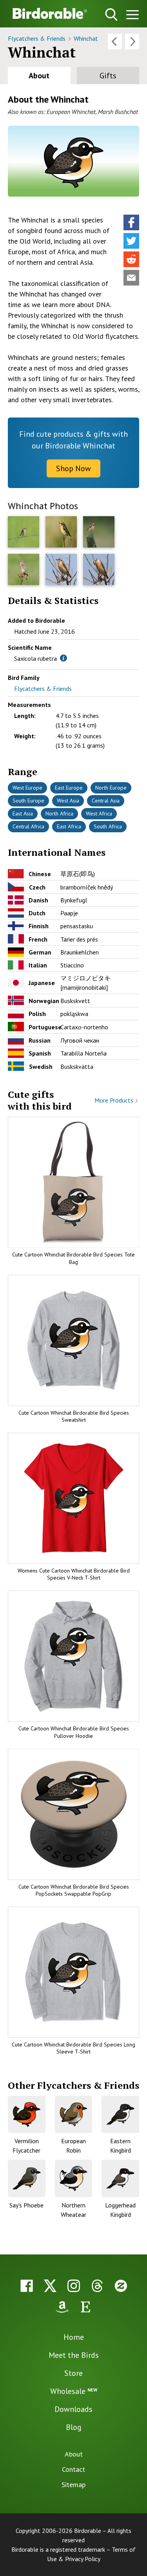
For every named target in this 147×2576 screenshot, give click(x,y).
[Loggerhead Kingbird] (120, 2178)
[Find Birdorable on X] (50, 2286)
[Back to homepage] (50, 13)
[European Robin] (74, 2115)
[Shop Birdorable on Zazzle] (121, 2286)
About (39, 76)
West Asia (68, 801)
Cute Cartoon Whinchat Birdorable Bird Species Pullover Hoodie (74, 1732)
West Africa (99, 813)
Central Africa (28, 826)
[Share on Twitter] (131, 241)
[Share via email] (131, 278)
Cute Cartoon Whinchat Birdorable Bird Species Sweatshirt (74, 1416)
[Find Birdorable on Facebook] (27, 2286)
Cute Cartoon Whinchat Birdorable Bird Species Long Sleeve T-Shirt (73, 2048)
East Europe (69, 788)
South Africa (108, 826)
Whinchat (86, 38)
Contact (73, 2469)
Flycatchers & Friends (37, 38)
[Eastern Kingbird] (120, 2115)
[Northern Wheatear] (74, 2178)
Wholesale (74, 2391)
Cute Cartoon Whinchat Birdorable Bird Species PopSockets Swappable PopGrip (74, 1890)
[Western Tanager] (115, 42)
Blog (74, 2427)
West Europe (27, 788)
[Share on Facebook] (131, 222)
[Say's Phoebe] (27, 2178)
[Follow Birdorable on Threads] (97, 2286)
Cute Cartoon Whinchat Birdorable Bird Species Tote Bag (73, 1258)
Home (74, 2337)
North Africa (59, 813)
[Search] (111, 14)
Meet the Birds (74, 2355)
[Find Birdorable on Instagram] (74, 2286)
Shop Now (73, 468)
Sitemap (73, 2485)
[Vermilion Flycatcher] (27, 2115)
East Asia (23, 813)
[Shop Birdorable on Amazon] (62, 2307)
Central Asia (106, 801)
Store (73, 2373)
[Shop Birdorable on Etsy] (85, 2307)
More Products (115, 1100)
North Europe (111, 788)
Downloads (73, 2409)
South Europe (28, 801)
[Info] (64, 658)
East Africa (69, 826)
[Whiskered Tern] (132, 42)
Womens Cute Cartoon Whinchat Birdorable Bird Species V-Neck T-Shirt (74, 1574)
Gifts (108, 76)
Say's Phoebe (26, 2205)
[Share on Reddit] (131, 259)
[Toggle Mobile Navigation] (132, 16)
